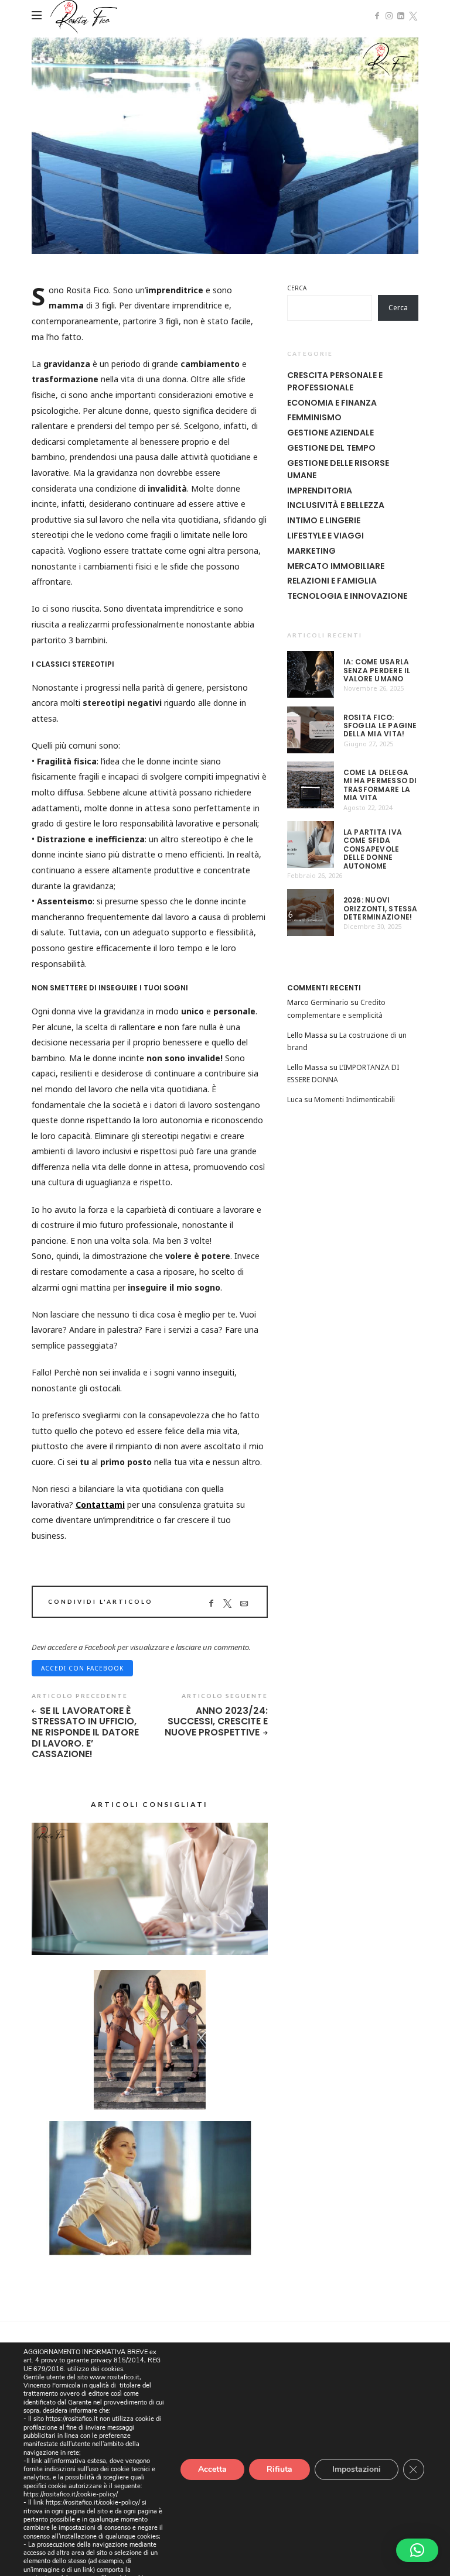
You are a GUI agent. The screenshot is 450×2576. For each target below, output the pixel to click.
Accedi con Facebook (82, 1668)
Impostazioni (357, 2469)
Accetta (212, 2469)
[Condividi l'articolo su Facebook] (211, 1603)
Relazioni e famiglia (332, 581)
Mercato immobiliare (336, 566)
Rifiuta (279, 2469)
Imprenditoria (320, 490)
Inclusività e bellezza (336, 505)
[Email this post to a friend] (243, 1603)
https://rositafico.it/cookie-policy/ (71, 2494)
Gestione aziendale (330, 433)
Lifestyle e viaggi (325, 536)
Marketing (311, 551)
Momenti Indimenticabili (354, 1100)
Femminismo (314, 417)
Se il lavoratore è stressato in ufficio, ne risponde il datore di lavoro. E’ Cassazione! (85, 1733)
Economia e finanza (332, 403)
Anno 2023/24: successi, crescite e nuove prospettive (216, 1722)
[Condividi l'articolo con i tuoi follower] (227, 1603)
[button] (417, 2550)
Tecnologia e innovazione (347, 596)
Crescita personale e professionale (335, 381)
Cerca (297, 288)
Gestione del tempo (331, 448)
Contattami (100, 1505)
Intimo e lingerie (324, 520)
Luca (295, 1100)
